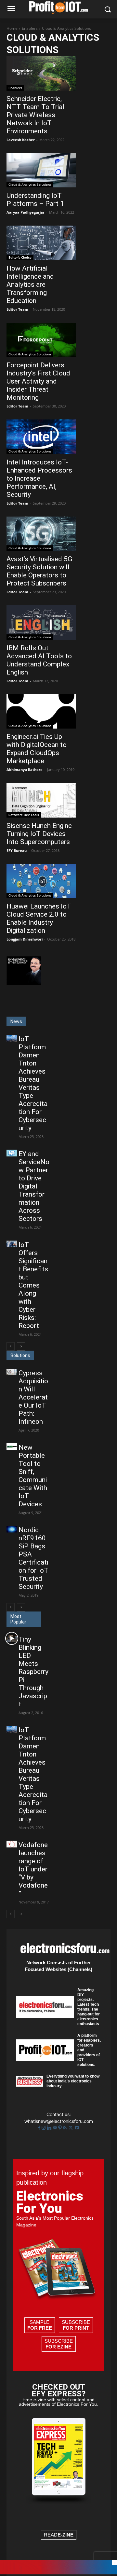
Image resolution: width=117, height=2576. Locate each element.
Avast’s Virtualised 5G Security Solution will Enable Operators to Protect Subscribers (39, 571)
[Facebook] (40, 2128)
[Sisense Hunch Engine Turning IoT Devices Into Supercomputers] (41, 800)
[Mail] (56, 2128)
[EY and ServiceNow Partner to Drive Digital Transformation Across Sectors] (12, 1153)
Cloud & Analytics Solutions (30, 184)
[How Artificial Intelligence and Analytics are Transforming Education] (41, 243)
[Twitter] (71, 2128)
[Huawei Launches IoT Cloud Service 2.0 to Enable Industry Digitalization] (41, 881)
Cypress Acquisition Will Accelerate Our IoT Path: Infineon (33, 1397)
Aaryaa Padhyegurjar (26, 212)
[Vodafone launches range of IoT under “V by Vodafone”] (12, 1844)
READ (59, 2535)
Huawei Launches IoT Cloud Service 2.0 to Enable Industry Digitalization (39, 918)
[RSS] (65, 2128)
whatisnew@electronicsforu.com (59, 2121)
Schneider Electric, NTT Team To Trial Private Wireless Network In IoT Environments (35, 115)
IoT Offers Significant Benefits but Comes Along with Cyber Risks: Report (33, 1285)
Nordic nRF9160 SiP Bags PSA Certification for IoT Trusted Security (33, 1558)
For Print (76, 2328)
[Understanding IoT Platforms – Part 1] (41, 170)
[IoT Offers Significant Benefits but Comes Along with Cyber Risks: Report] (12, 1244)
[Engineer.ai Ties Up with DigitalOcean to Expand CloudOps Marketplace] (41, 712)
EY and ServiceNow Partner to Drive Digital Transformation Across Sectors (34, 1186)
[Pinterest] (61, 2128)
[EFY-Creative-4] (58, 2573)
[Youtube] (77, 2128)
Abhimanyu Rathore (25, 769)
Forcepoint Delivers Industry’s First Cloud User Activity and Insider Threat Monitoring (38, 381)
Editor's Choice (20, 257)
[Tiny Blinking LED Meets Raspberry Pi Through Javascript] (12, 1639)
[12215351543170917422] (24, 983)
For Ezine (58, 2347)
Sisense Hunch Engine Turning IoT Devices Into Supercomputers (39, 834)
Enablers (30, 28)
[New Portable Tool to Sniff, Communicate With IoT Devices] (12, 1447)
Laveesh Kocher (21, 140)
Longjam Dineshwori (25, 939)
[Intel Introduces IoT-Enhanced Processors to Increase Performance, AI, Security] (41, 437)
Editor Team (17, 309)
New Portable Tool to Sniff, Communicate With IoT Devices (33, 1476)
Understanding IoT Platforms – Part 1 (35, 200)
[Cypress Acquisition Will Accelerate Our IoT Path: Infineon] (12, 1372)
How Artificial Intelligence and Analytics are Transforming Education (30, 284)
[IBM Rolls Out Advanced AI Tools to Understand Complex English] (41, 623)
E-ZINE (65, 2535)
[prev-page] (11, 1346)
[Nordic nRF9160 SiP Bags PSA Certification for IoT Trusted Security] (12, 1529)
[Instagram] (44, 2128)
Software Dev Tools (24, 815)
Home (12, 28)
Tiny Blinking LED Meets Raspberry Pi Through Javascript (33, 1672)
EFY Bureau (17, 850)
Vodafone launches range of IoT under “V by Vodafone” (33, 1869)
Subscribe (76, 2325)
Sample (40, 2325)
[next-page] (21, 1346)
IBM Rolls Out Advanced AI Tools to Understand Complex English (39, 660)
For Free (40, 2328)
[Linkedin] (50, 2128)
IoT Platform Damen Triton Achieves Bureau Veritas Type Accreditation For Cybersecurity (33, 1083)
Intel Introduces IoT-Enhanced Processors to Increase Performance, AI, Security (39, 478)
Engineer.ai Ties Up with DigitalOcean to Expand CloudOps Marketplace (37, 749)
